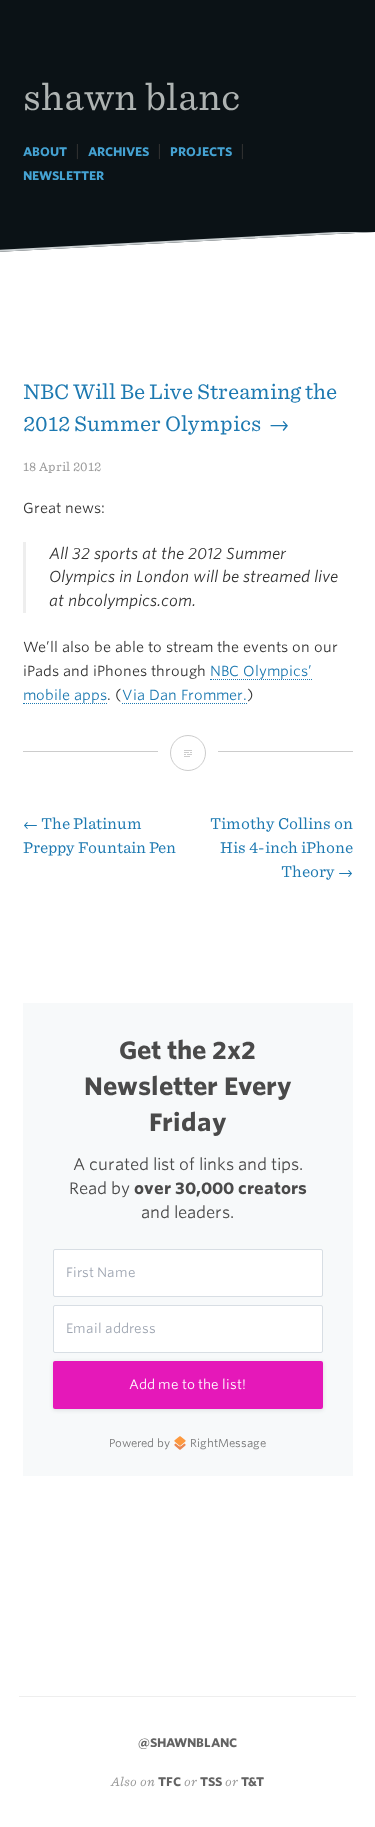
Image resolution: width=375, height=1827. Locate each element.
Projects (201, 151)
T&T (252, 1781)
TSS (211, 1781)
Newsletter (63, 175)
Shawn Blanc (131, 95)
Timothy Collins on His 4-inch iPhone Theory (281, 847)
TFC (169, 1781)
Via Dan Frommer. (184, 695)
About (45, 151)
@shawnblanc (187, 1742)
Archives (118, 151)
